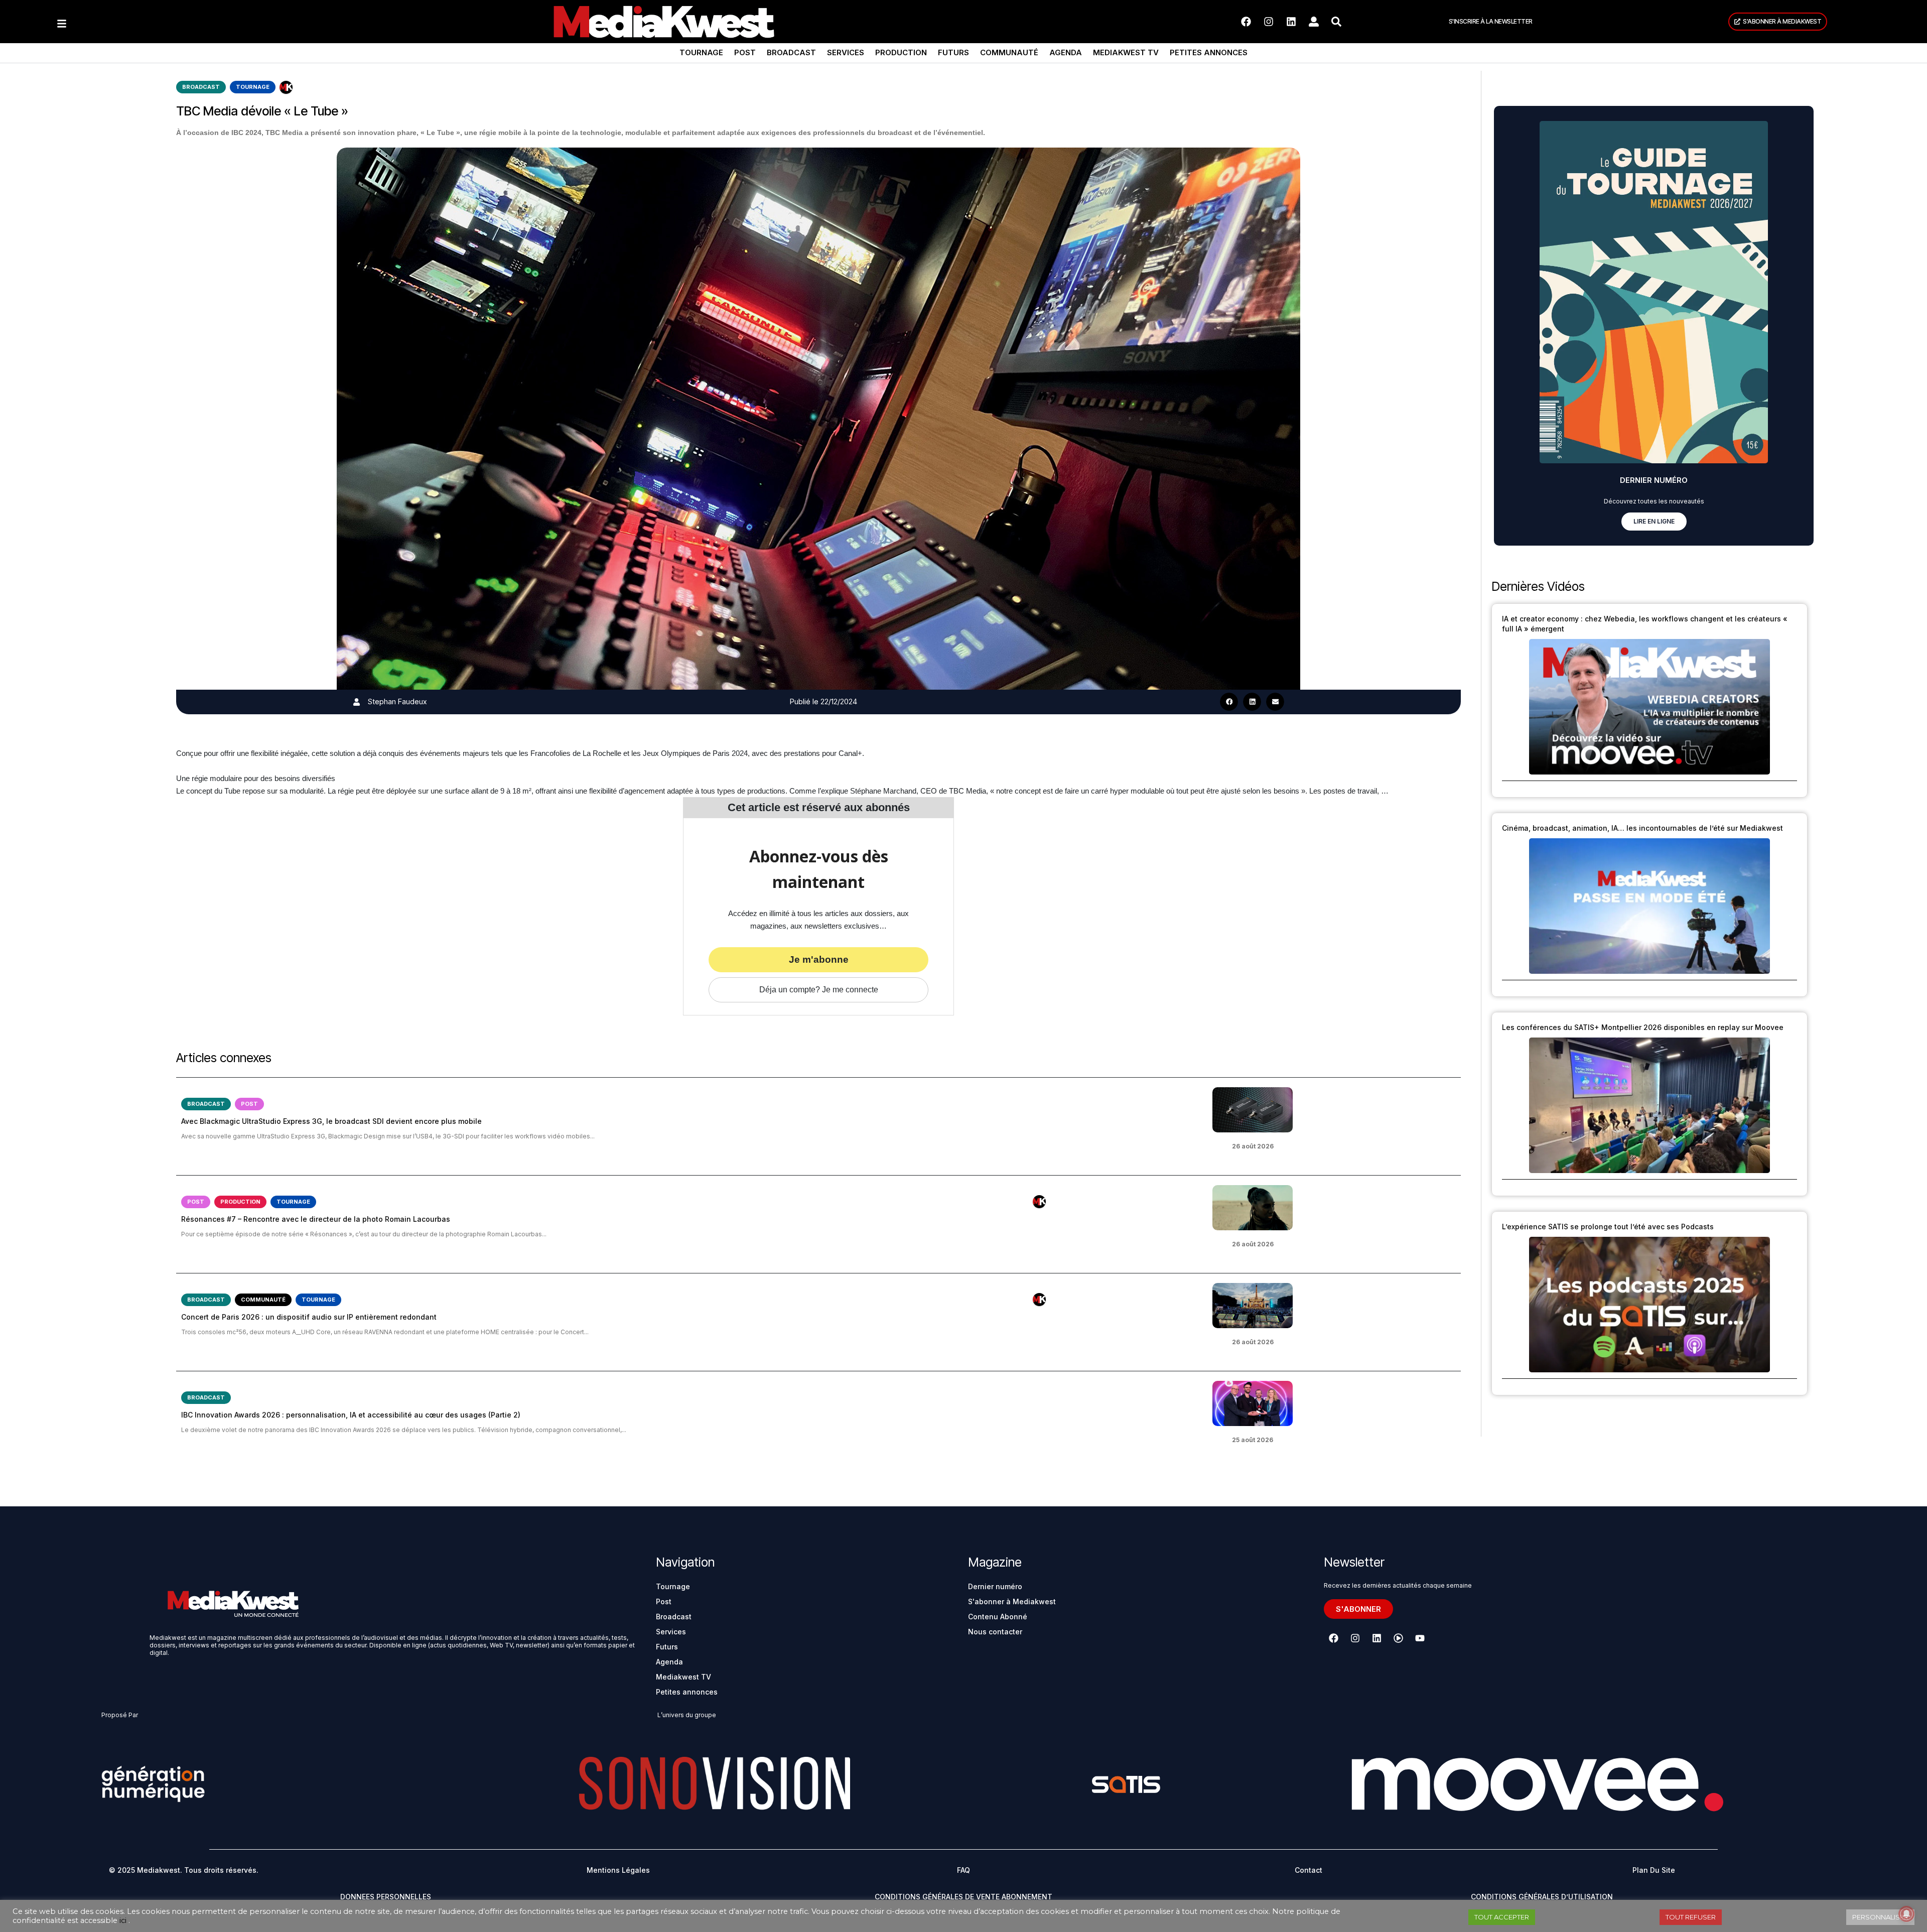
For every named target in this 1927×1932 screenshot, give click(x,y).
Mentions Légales (618, 1870)
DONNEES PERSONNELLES (386, 1897)
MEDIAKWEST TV (1126, 52)
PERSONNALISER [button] (1880, 1917)
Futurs (953, 52)
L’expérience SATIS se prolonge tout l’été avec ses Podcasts (1608, 1227)
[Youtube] (1420, 1638)
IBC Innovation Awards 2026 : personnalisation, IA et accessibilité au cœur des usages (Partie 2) (351, 1415)
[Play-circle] (1398, 1638)
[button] (1229, 702)
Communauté (1009, 52)
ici (123, 1920)
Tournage (701, 52)
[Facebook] (1246, 22)
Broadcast (791, 52)
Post (745, 52)
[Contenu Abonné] (286, 87)
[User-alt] (1314, 22)
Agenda (1066, 52)
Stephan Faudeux (397, 701)
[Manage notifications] (1906, 1914)
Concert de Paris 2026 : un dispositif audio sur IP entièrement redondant (309, 1317)
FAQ (963, 1870)
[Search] (1336, 22)
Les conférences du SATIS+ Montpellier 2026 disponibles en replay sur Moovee (1643, 1027)
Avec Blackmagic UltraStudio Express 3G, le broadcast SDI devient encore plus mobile (331, 1121)
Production (901, 52)
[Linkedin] (1291, 22)
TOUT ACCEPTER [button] (1502, 1917)
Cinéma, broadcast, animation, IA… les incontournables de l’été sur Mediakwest (1642, 828)
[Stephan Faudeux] (357, 702)
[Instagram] (1269, 22)
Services (846, 52)
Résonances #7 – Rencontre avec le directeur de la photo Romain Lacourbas (316, 1219)
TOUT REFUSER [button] (1691, 1917)
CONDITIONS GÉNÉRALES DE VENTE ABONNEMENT (963, 1897)
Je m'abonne (819, 959)
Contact (1309, 1870)
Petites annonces (1209, 52)
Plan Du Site (1654, 1870)
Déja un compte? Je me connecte (819, 990)
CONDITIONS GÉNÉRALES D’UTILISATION (1542, 1897)
